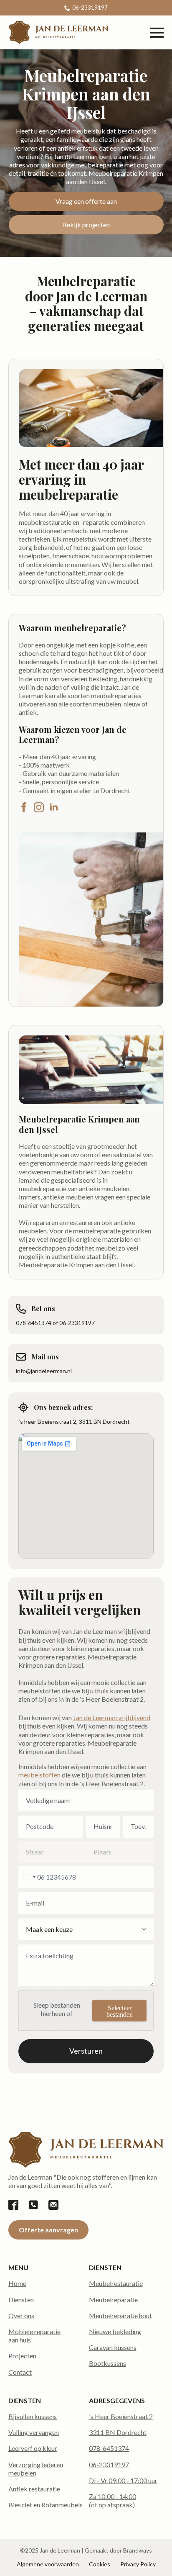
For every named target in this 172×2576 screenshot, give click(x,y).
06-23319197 (109, 2464)
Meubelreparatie (113, 2300)
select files (119, 2011)
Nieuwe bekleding (115, 2331)
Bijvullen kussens (33, 2416)
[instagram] (39, 807)
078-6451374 (109, 2448)
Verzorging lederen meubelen (36, 2469)
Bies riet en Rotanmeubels (46, 2505)
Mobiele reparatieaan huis (34, 2336)
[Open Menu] (157, 33)
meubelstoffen (39, 1775)
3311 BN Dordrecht (118, 2432)
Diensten (21, 2300)
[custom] (13, 2205)
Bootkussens (107, 2363)
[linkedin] (54, 807)
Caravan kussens (113, 2347)
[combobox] (28, 1877)
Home (17, 2283)
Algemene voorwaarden (48, 2564)
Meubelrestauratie (116, 2283)
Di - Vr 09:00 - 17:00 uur (123, 2480)
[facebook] (24, 807)
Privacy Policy (138, 2564)
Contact (20, 2372)
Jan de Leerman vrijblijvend (112, 1717)
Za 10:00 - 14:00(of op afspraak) (113, 2500)
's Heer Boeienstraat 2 (121, 2416)
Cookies (100, 2564)
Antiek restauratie (34, 2489)
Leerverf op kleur (33, 2448)
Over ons (21, 2315)
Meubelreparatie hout (120, 2315)
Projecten (22, 2356)
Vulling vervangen (34, 2432)
